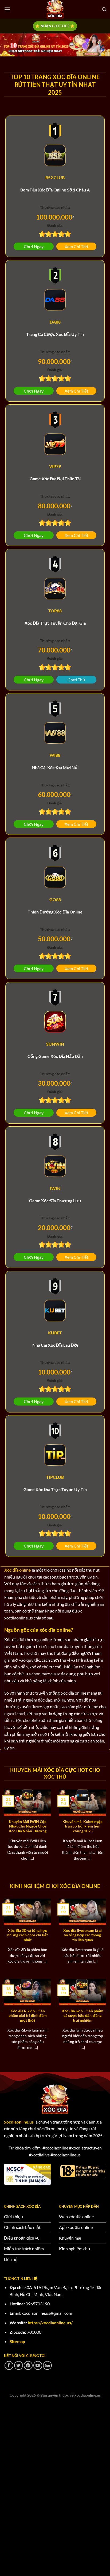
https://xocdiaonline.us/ (50, 2323)
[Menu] (7, 9)
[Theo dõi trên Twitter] (19, 2365)
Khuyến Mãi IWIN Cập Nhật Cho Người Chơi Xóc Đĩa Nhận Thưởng (28, 1826)
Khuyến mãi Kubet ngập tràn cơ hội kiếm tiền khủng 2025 (82, 1826)
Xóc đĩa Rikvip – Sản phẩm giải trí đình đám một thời (28, 2016)
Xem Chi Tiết (76, 246)
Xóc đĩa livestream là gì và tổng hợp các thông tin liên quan (82, 1935)
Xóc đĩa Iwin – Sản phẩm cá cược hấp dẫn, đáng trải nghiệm (83, 2016)
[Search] (104, 9)
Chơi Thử (76, 680)
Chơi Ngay (34, 246)
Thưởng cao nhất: (55, 207)
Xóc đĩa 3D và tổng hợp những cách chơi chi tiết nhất (27, 1935)
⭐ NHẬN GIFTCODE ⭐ (55, 26)
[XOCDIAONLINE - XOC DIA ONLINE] (55, 9)
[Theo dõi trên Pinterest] (28, 2365)
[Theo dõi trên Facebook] (9, 2365)
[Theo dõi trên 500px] (47, 2365)
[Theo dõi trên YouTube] (38, 2365)
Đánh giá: (55, 225)
